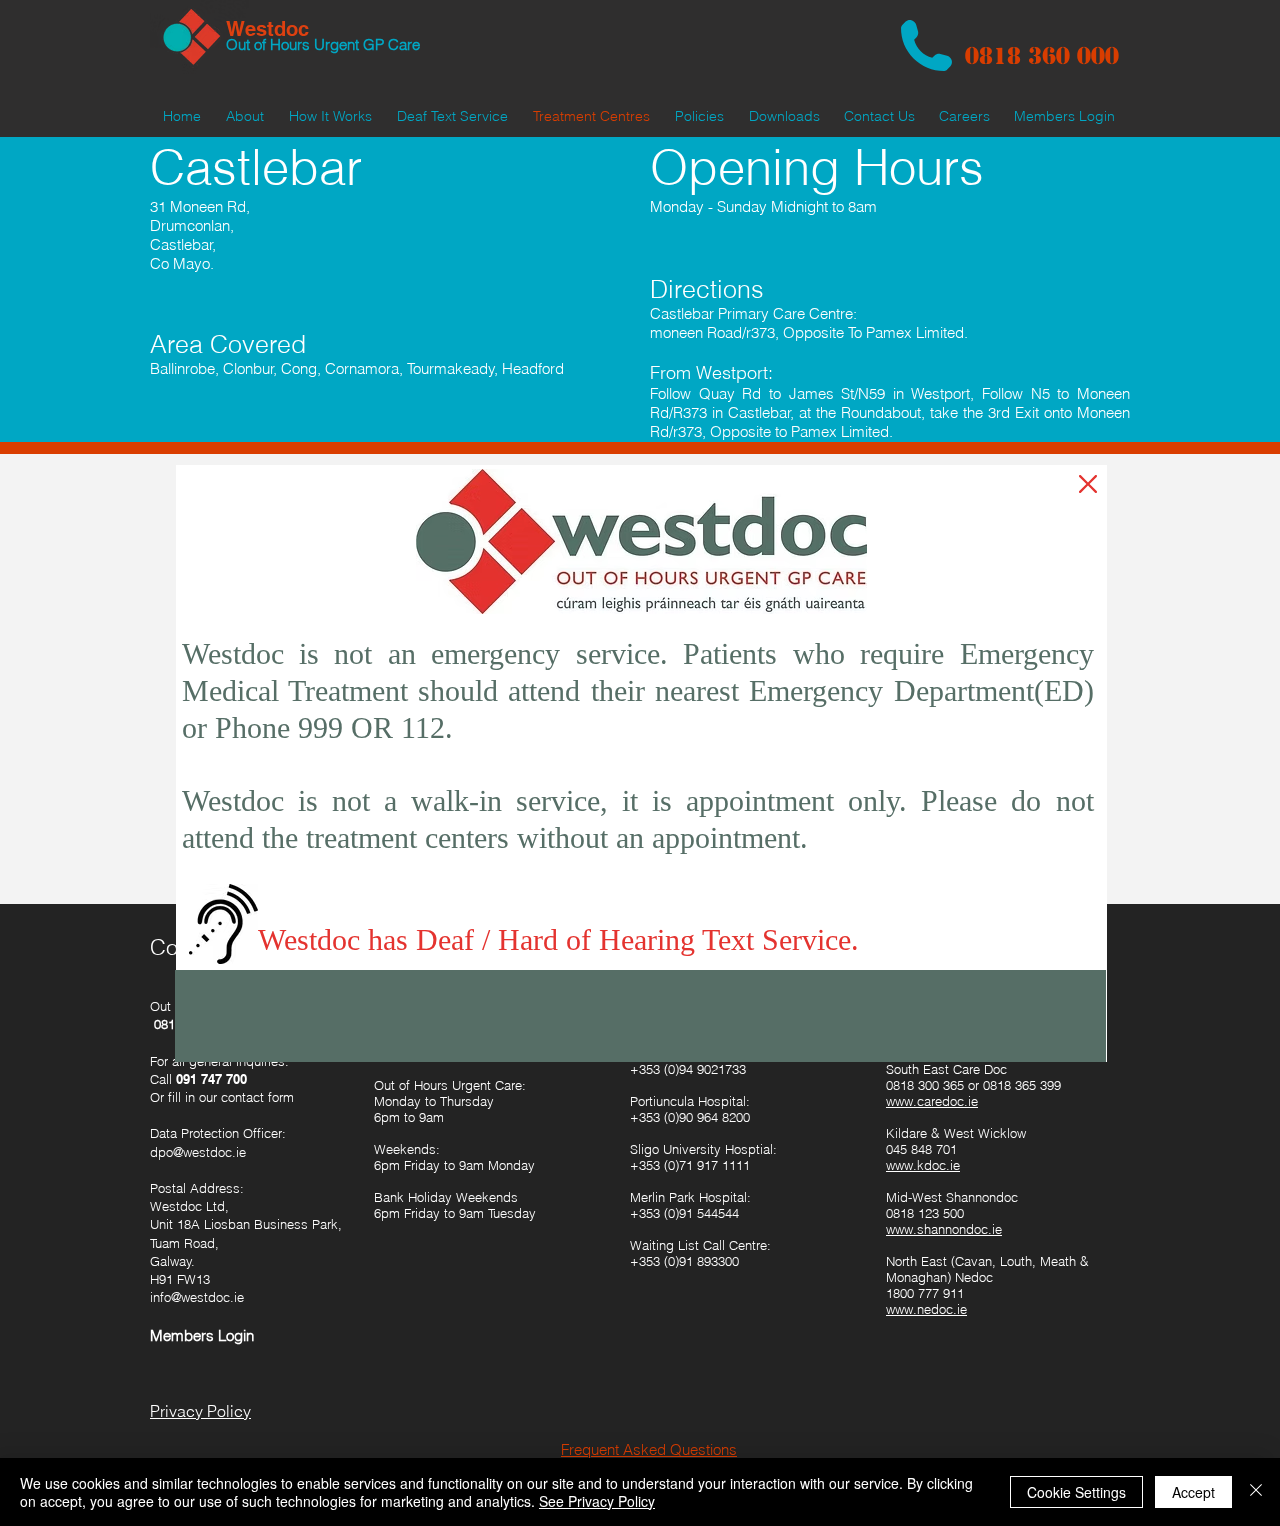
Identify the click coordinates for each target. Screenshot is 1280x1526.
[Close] (1256, 1492)
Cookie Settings (1076, 1492)
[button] (1088, 484)
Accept (1193, 1492)
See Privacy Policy (597, 1501)
